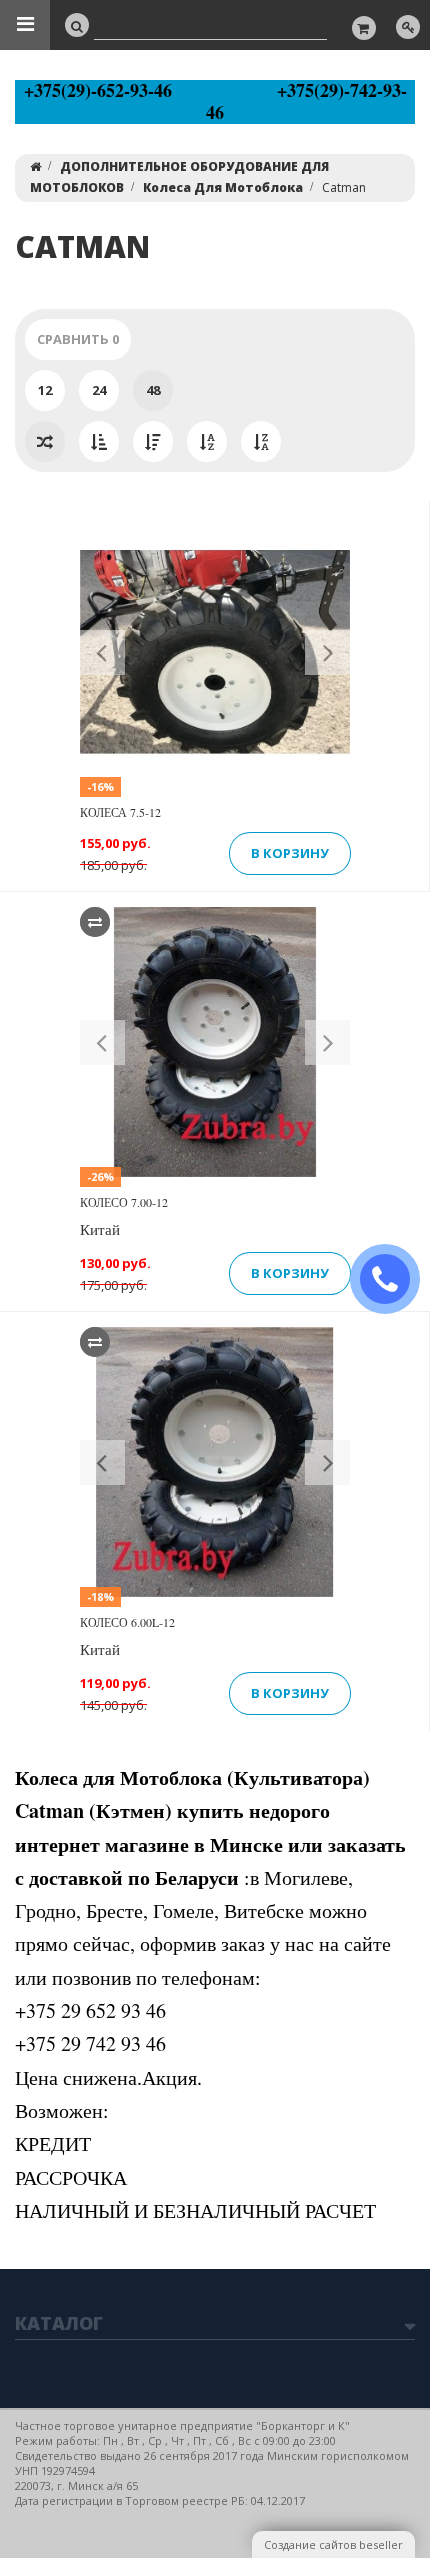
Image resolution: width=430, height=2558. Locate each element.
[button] (102, 652)
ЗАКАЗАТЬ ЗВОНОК (393, 1279)
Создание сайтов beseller (333, 2544)
